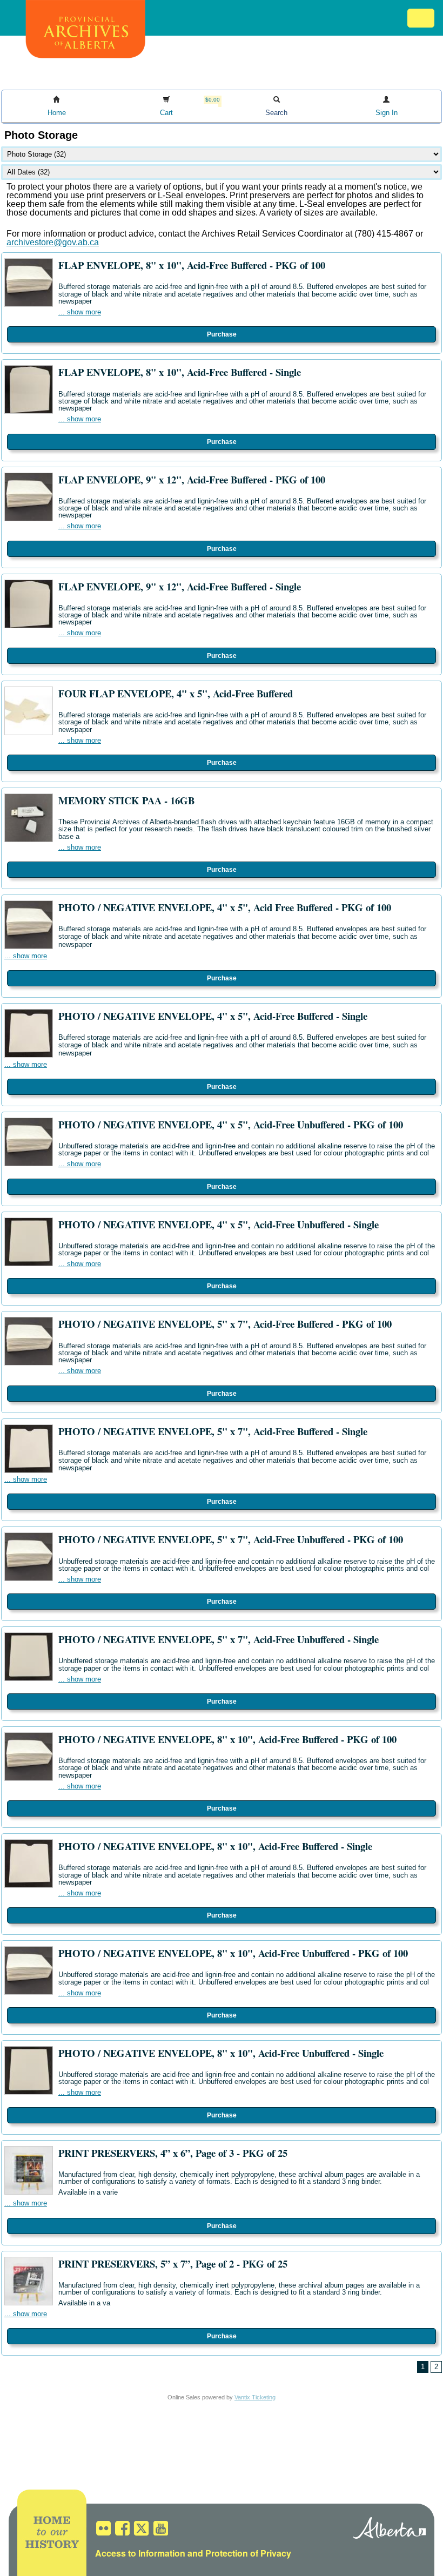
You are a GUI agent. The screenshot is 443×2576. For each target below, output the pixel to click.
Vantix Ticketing (255, 2397)
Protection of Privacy (248, 2553)
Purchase (222, 334)
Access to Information (140, 2553)
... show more (80, 312)
